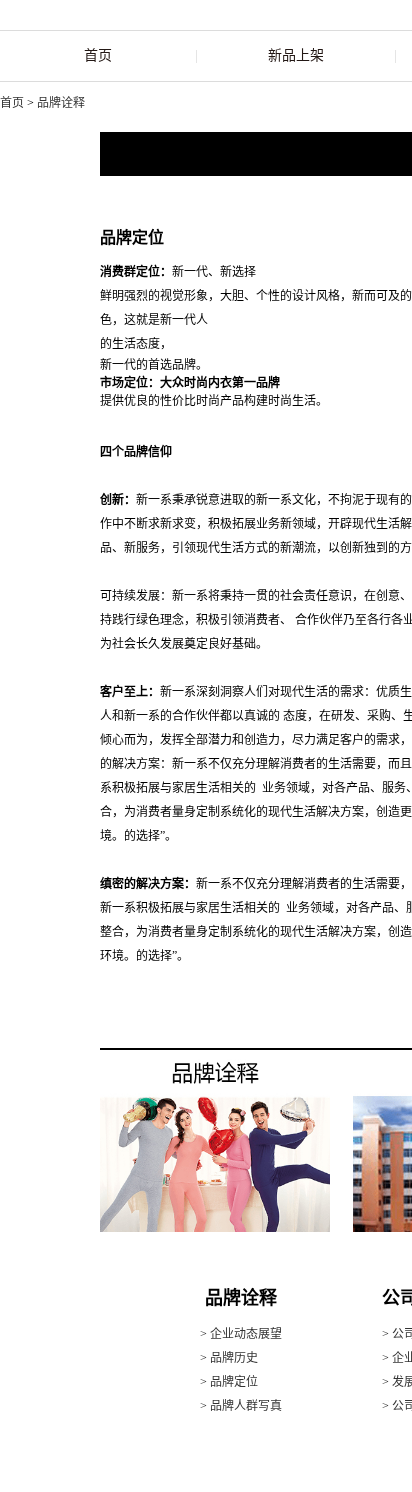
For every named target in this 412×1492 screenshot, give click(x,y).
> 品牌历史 (229, 1358)
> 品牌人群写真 (241, 1406)
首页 (98, 55)
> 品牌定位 (229, 1382)
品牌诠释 (61, 103)
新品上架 (296, 55)
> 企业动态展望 (241, 1334)
